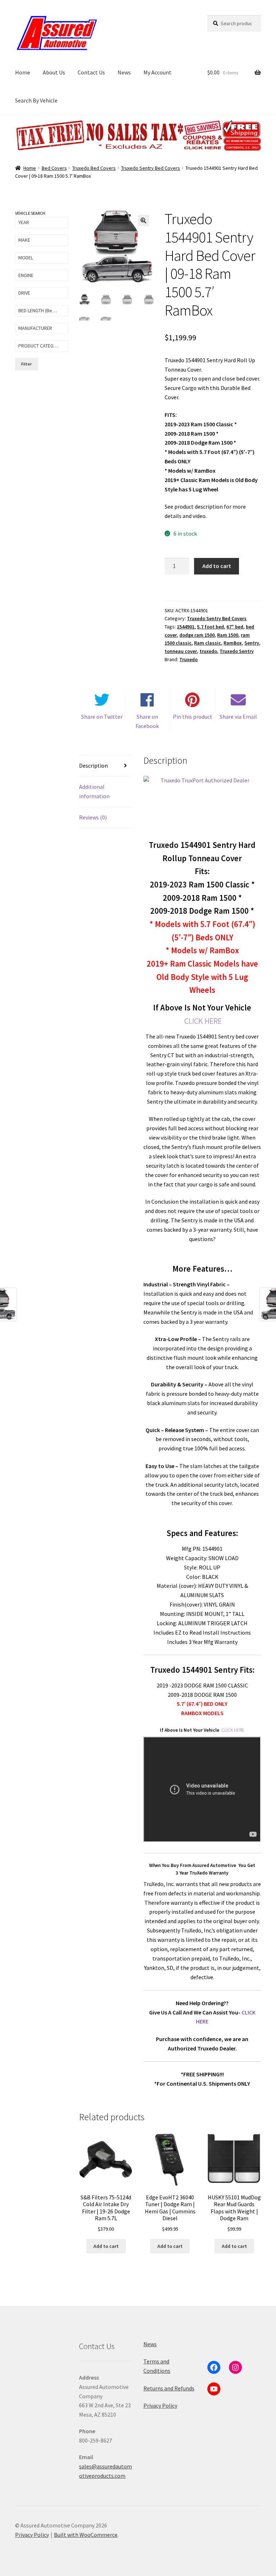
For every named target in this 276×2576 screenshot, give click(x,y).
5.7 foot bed (210, 627)
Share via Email (238, 717)
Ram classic (208, 643)
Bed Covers (54, 168)
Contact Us (91, 72)
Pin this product (193, 717)
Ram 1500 (228, 635)
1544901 (186, 627)
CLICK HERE (203, 1021)
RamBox (233, 643)
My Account (157, 72)
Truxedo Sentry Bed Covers (151, 168)
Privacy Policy (160, 2405)
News (124, 72)
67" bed (235, 627)
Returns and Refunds (169, 2388)
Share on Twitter (102, 717)
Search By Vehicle (36, 100)
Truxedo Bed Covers (94, 168)
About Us (54, 72)
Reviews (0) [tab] (93, 817)
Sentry (252, 643)
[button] (143, 221)
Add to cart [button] (106, 2246)
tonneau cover (181, 651)
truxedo (208, 651)
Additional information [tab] (94, 791)
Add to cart (217, 566)
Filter (26, 364)
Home (23, 72)
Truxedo (188, 659)
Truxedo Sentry (237, 651)
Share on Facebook (147, 721)
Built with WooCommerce (86, 2535)
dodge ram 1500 (197, 635)
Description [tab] (93, 765)
